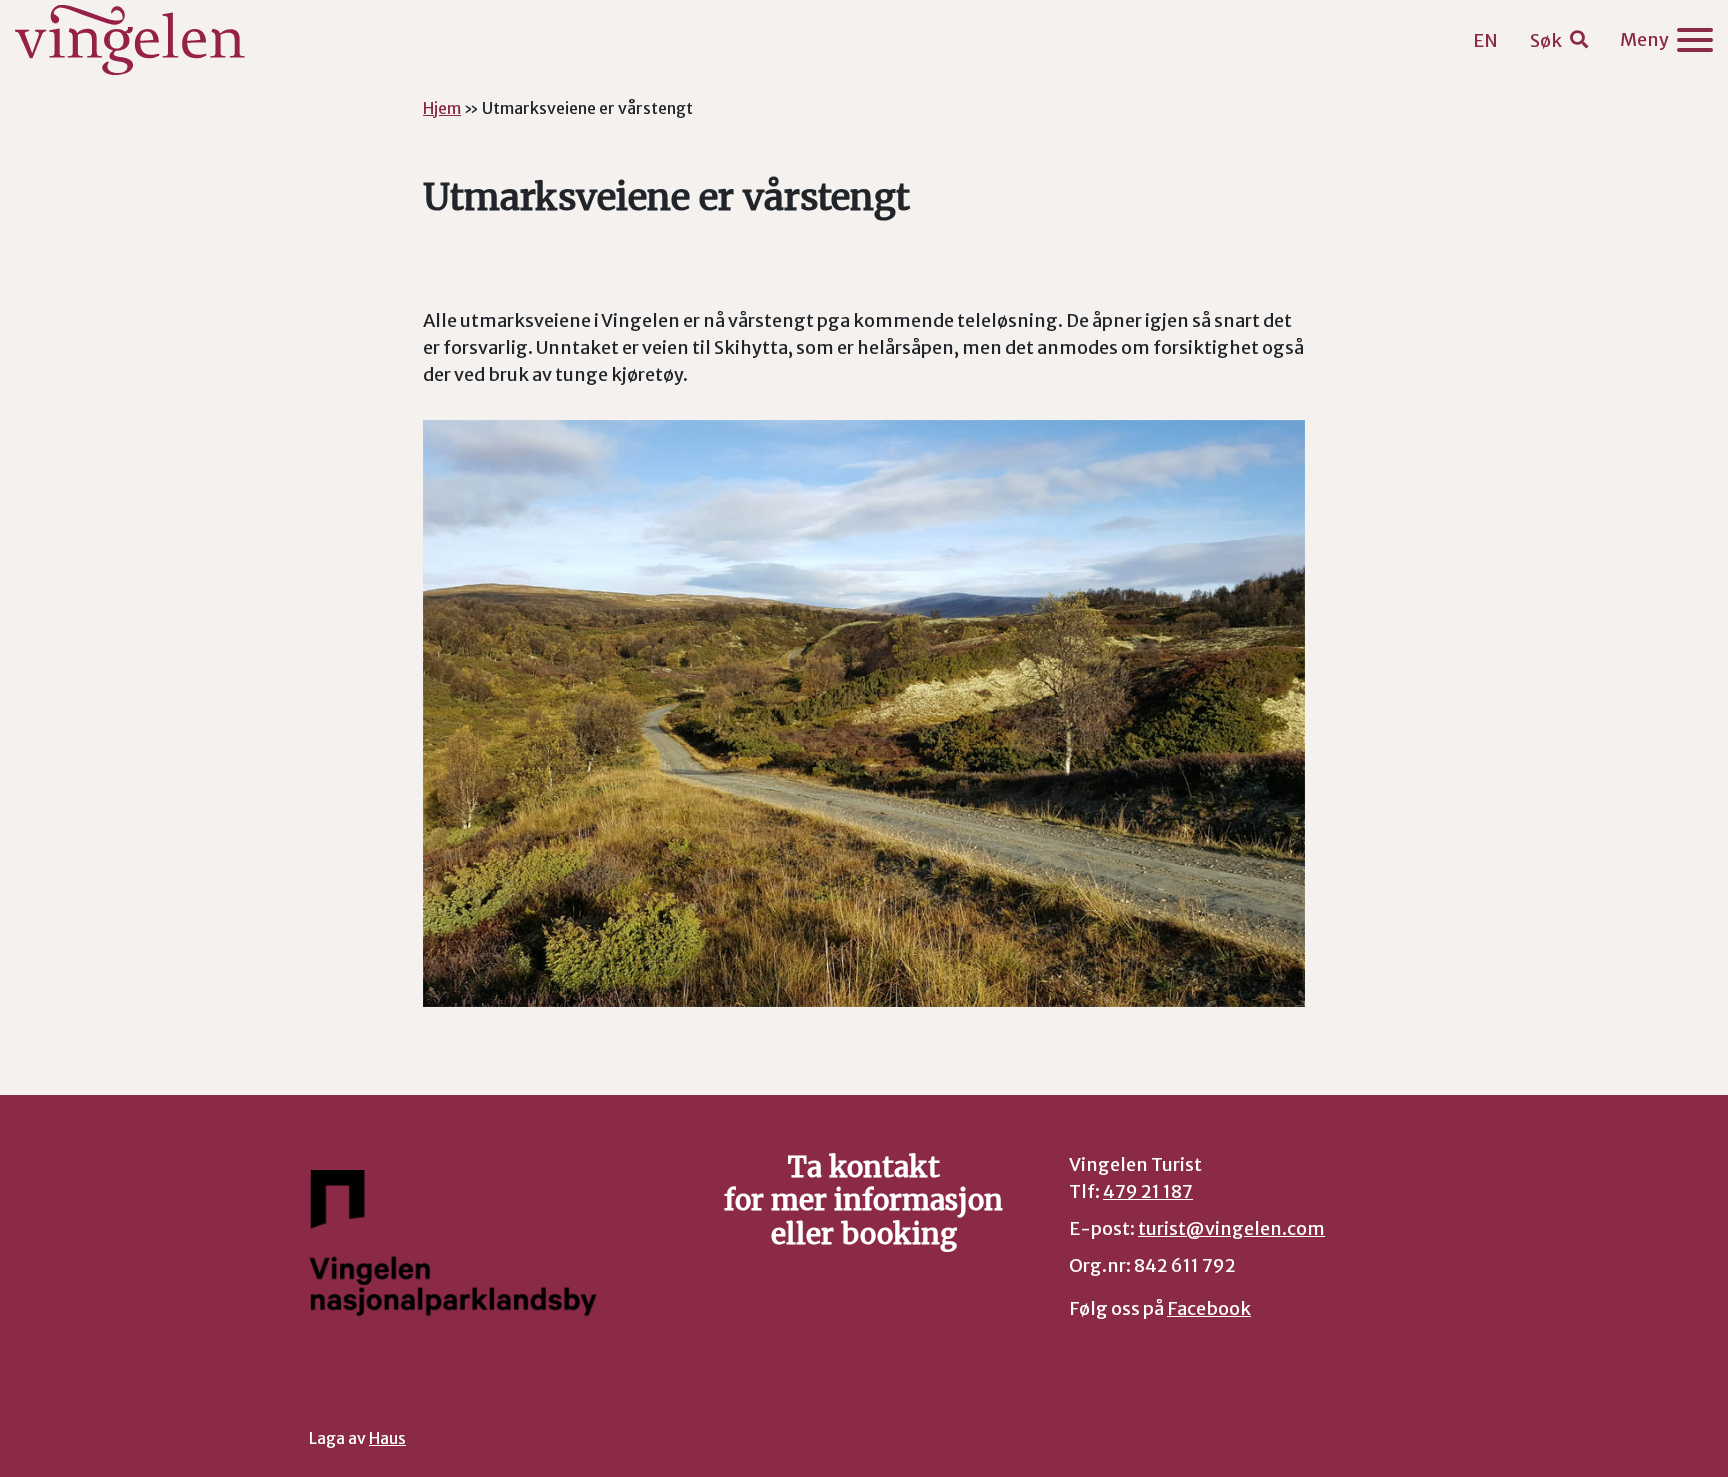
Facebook (1209, 1308)
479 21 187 (1148, 1191)
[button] (1559, 40)
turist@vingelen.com (1231, 1228)
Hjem (442, 108)
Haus (387, 1438)
